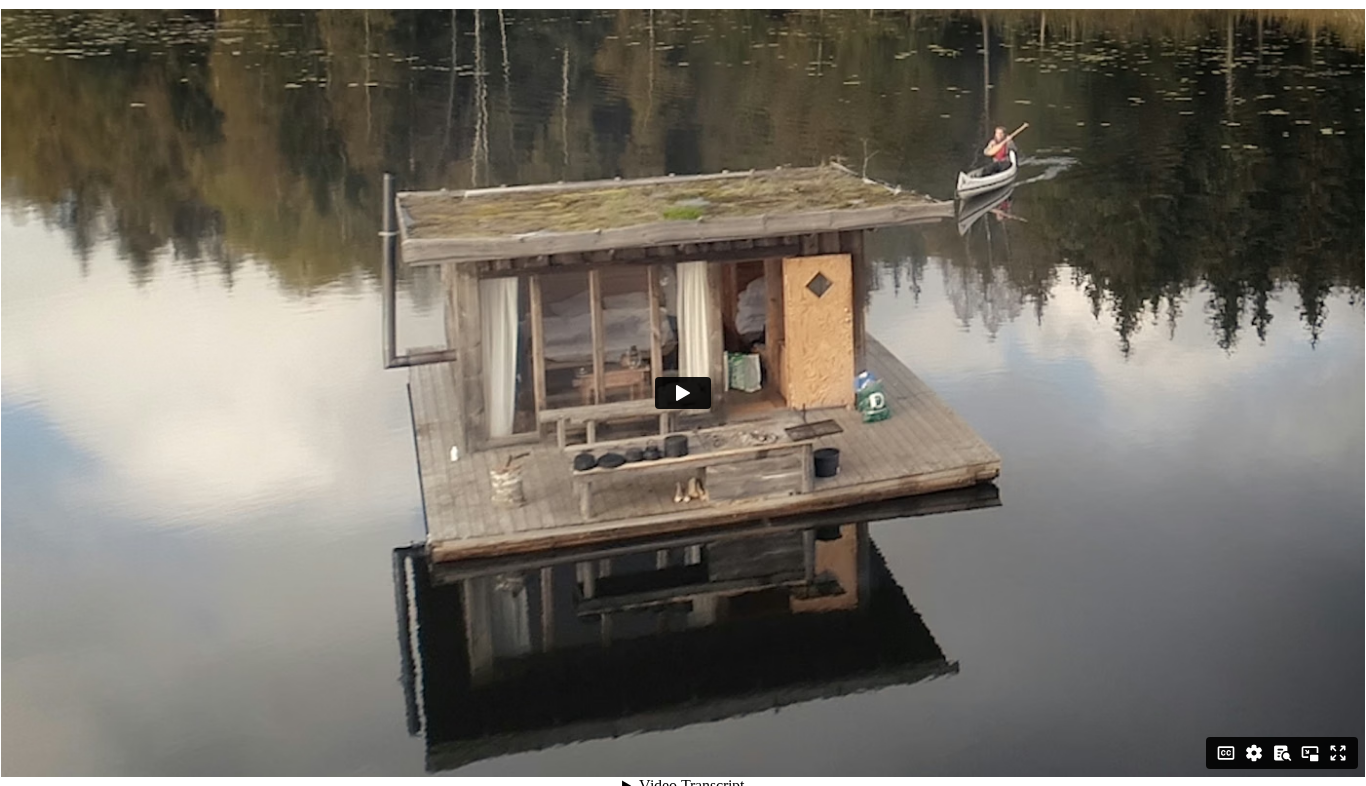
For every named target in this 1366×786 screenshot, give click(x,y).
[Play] (683, 393)
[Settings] (1254, 753)
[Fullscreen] (1338, 753)
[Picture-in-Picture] (1310, 753)
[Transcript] (1282, 753)
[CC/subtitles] (1226, 753)
